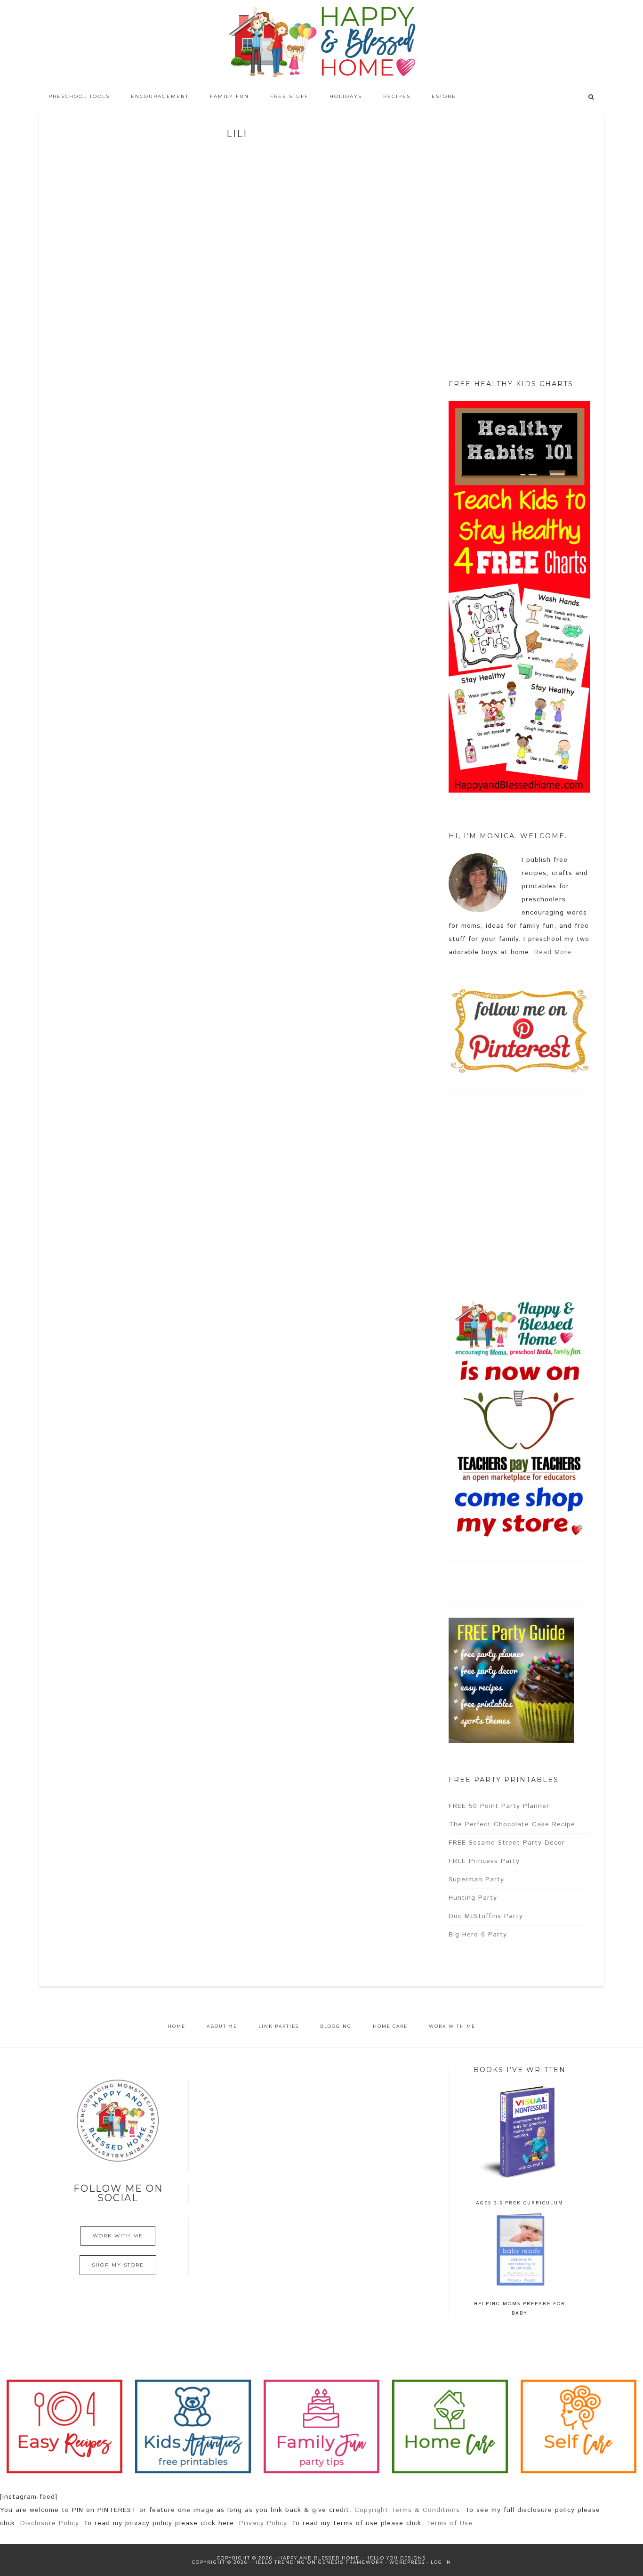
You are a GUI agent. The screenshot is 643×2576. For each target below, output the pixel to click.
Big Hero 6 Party (478, 1935)
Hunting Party (473, 1898)
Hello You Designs (396, 2558)
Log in (441, 2562)
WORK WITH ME (118, 2236)
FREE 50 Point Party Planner (499, 1806)
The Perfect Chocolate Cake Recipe (512, 1824)
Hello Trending (279, 2562)
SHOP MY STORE (118, 2265)
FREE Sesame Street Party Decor (507, 1843)
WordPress (407, 2562)
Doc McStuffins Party (486, 1916)
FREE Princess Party (484, 1861)
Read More (553, 952)
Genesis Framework (351, 2562)
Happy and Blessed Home (321, 42)
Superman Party (476, 1879)
